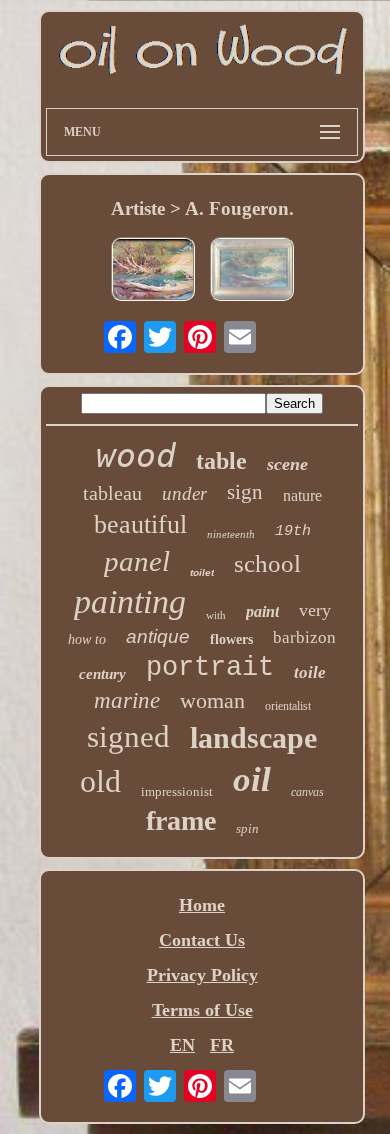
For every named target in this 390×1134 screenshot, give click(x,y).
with (216, 615)
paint (262, 611)
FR (222, 1045)
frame (181, 820)
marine (127, 700)
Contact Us (202, 940)
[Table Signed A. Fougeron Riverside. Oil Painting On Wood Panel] (252, 271)
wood (136, 455)
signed (128, 736)
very (315, 610)
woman (212, 700)
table (221, 461)
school (267, 563)
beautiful (140, 524)
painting (130, 601)
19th (293, 531)
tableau (112, 493)
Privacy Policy (202, 975)
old (100, 781)
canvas (307, 792)
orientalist (288, 706)
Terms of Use (202, 1010)
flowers (231, 639)
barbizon (304, 637)
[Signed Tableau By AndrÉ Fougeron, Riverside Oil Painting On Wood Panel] (153, 271)
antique (158, 636)
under (184, 493)
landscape (253, 737)
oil (252, 779)
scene (287, 464)
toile (310, 672)
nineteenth (231, 534)
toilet (202, 572)
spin (247, 828)
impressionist (177, 791)
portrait (210, 668)
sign (245, 492)
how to (87, 639)
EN (182, 1045)
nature (302, 495)
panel (137, 561)
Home (202, 905)
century (102, 674)
